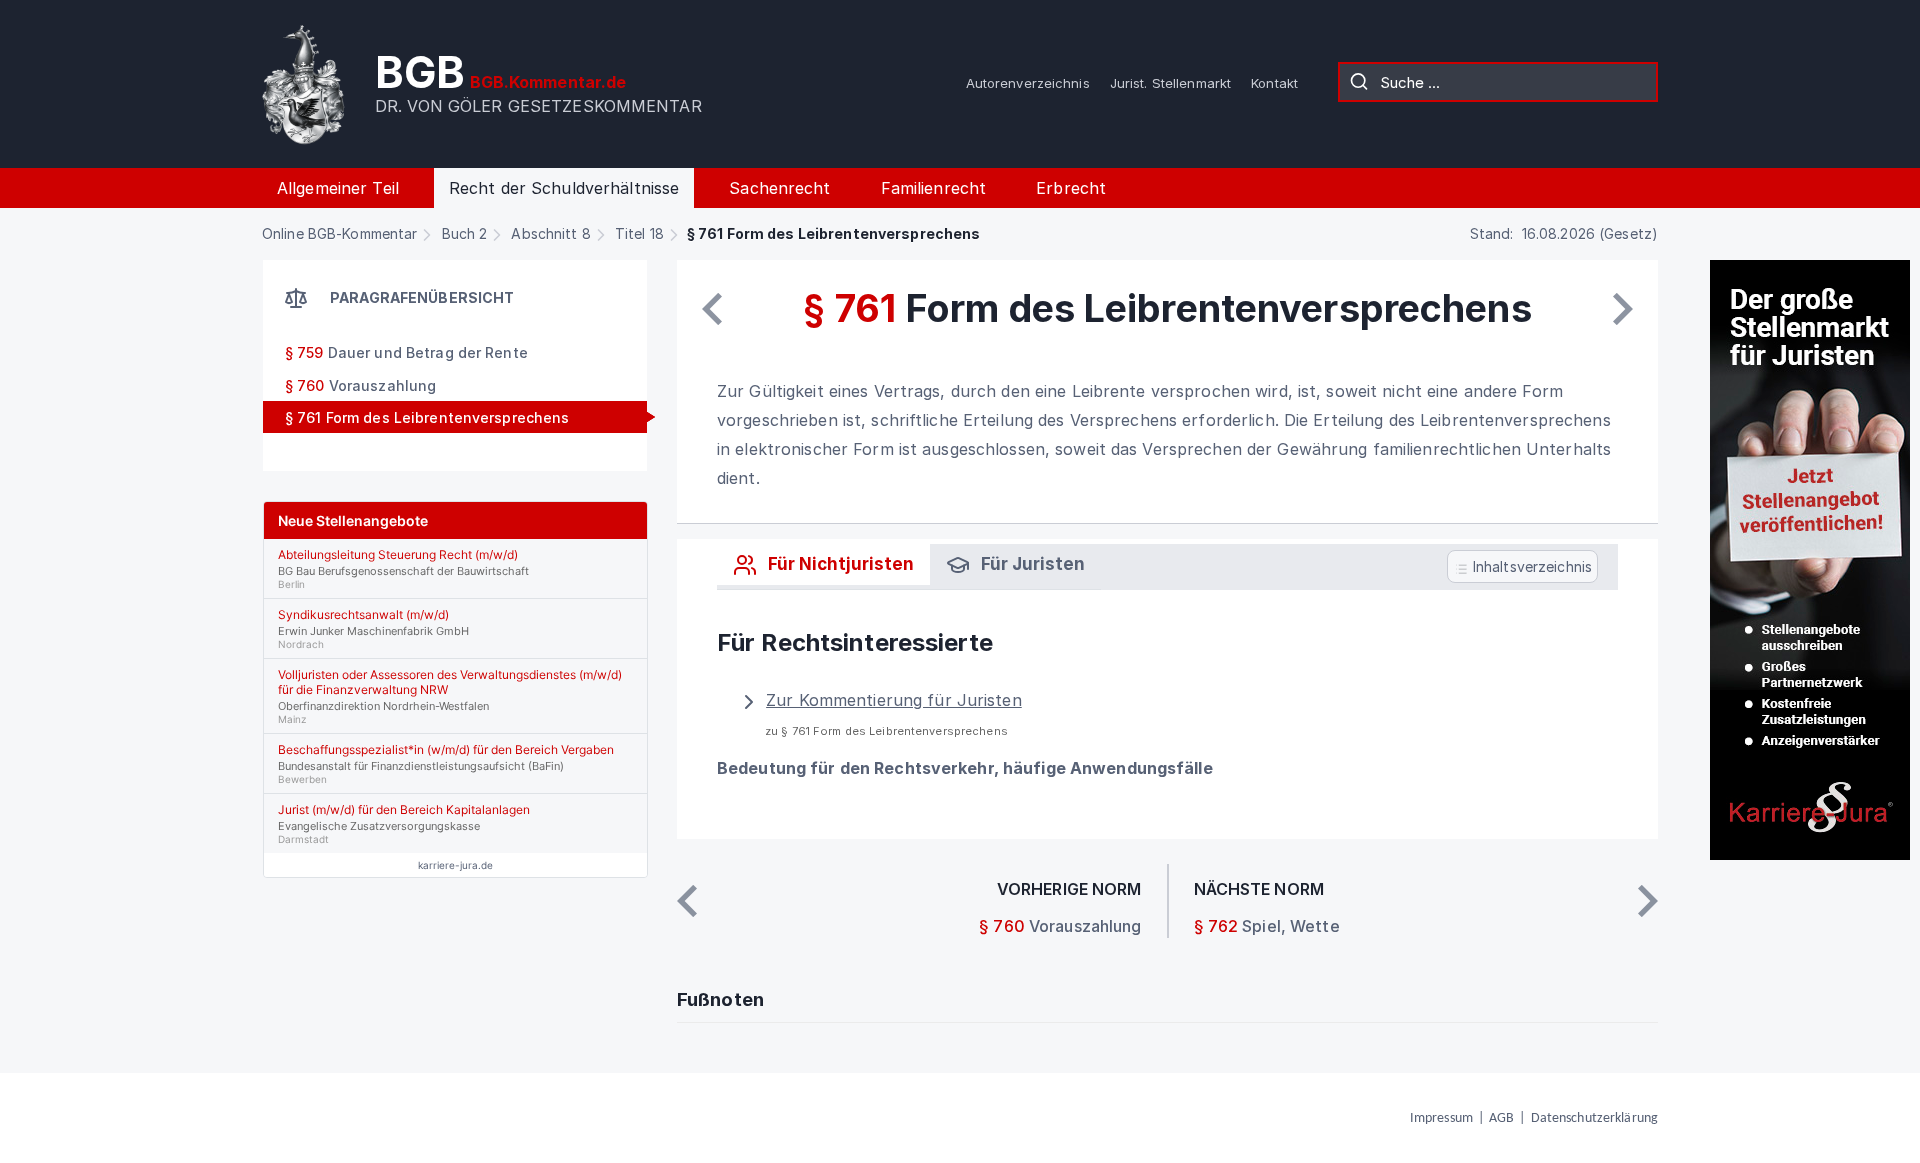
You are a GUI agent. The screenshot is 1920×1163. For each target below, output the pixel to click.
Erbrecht (1071, 188)
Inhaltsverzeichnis (1530, 567)
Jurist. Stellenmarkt (1170, 83)
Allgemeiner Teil (338, 188)
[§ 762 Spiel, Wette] (1623, 309)
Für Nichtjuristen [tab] (839, 564)
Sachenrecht (779, 188)
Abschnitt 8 (550, 233)
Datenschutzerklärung (1594, 1118)
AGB (1501, 1118)
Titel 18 (639, 233)
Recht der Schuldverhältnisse (564, 188)
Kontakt (1274, 83)
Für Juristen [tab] (1031, 564)
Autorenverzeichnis (1028, 83)
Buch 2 (465, 233)
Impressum (1441, 1118)
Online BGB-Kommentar (339, 233)
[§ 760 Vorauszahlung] (712, 309)
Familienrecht (934, 188)
